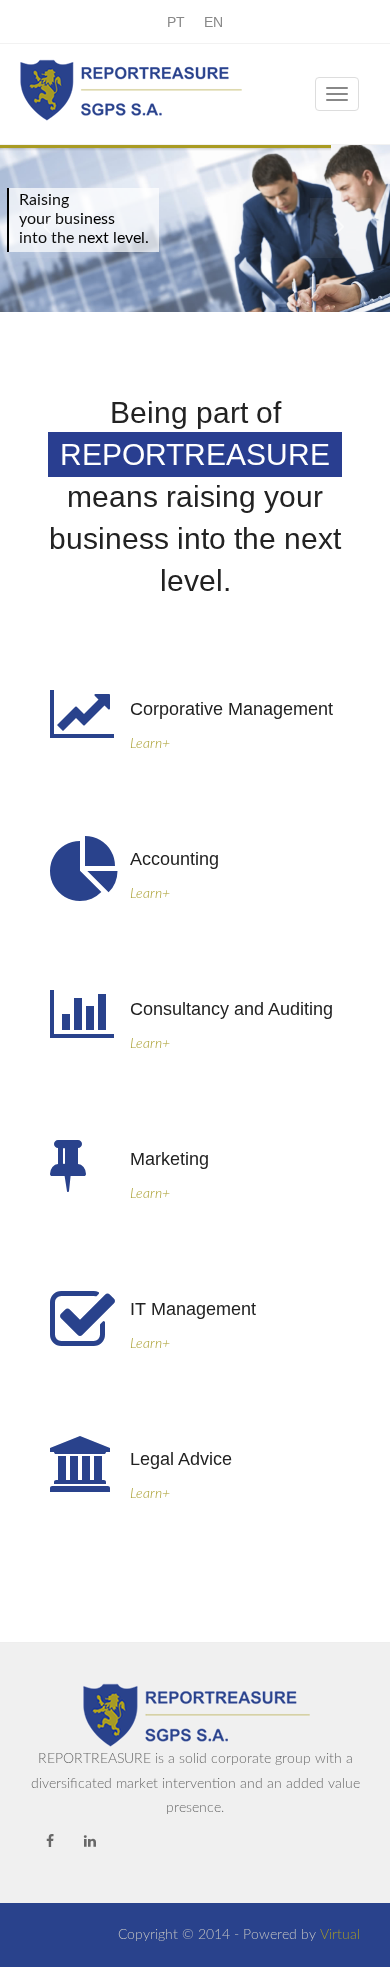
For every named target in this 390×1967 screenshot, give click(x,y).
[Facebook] (50, 1842)
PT (176, 22)
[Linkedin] (90, 1842)
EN (213, 22)
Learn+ (150, 744)
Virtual (340, 1935)
